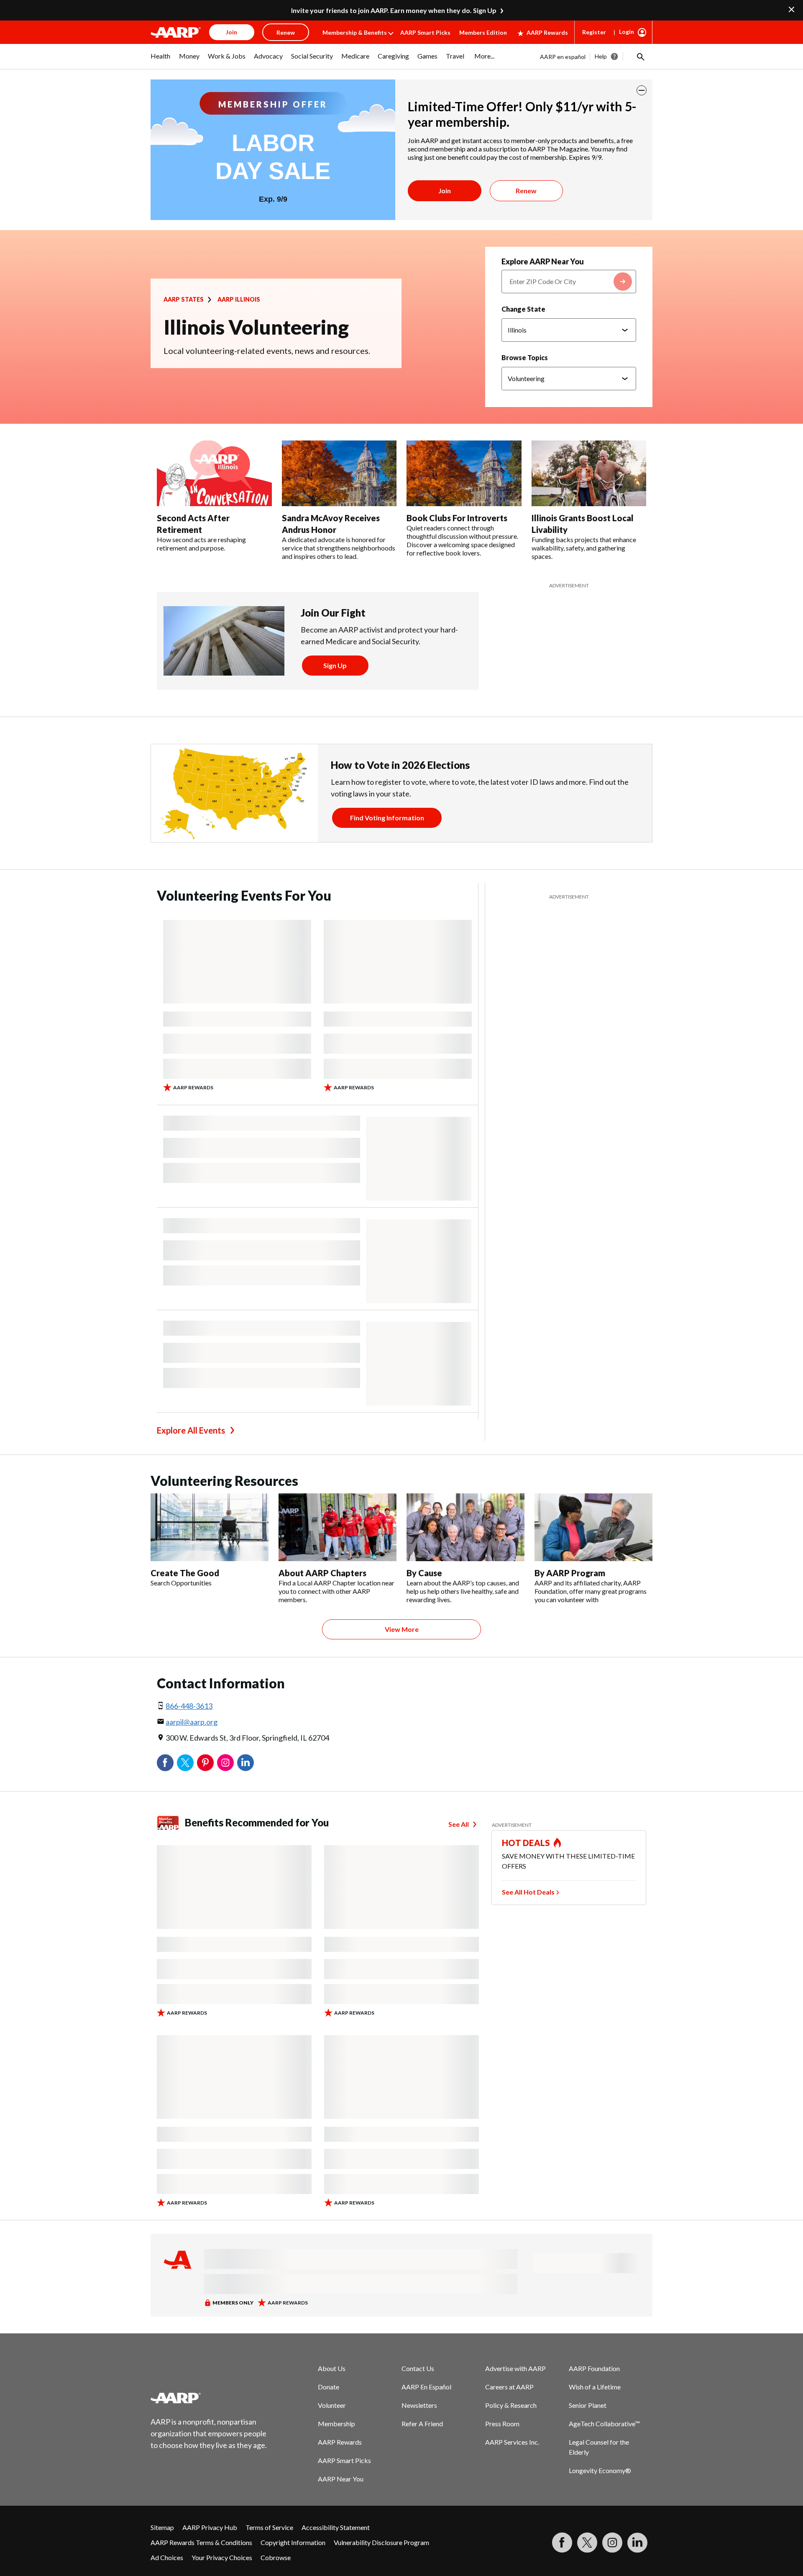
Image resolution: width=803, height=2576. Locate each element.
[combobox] (569, 282)
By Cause (424, 1573)
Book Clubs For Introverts (457, 518)
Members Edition (483, 32)
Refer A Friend (422, 2424)
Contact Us (418, 2368)
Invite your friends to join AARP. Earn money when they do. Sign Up (394, 10)
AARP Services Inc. (512, 2442)
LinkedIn (246, 1763)
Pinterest (205, 1763)
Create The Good (185, 1573)
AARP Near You (341, 2479)
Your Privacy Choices (222, 2557)
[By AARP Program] (593, 1527)
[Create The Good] (210, 1527)
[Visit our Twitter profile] (587, 2543)
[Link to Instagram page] (612, 2543)
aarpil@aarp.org (192, 1722)
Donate (329, 2387)
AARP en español (563, 57)
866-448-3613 (189, 1706)
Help (601, 56)
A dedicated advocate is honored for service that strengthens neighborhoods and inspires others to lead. (339, 548)
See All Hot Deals (528, 1892)
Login (627, 32)
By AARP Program (570, 1573)
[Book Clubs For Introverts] (464, 474)
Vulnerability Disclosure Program (381, 2542)
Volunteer (332, 2405)
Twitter (185, 1763)
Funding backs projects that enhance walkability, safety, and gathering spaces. (584, 548)
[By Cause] (465, 1527)
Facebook (165, 1763)
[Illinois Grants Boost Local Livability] (589, 474)
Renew (526, 191)
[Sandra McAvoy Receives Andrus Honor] (339, 474)
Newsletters (419, 2405)
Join (445, 191)
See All (459, 1824)
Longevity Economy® (600, 2470)
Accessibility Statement (336, 2527)
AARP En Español (426, 2387)
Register (594, 32)
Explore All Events (191, 1430)
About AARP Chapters (322, 1573)
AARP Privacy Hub (210, 2527)
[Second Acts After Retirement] (214, 474)
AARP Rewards (547, 32)
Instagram (225, 1763)
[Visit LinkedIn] (637, 2543)
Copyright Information (293, 2542)
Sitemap (162, 2527)
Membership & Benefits (355, 32)
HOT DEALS (526, 1843)
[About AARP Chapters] (338, 1527)
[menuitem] (161, 60)
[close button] (642, 90)
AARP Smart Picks (425, 32)
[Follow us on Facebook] (562, 2543)
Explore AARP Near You (543, 261)
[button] (640, 56)
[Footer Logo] (209, 2398)
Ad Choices (167, 2557)
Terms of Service (269, 2527)
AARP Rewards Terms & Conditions (201, 2542)
